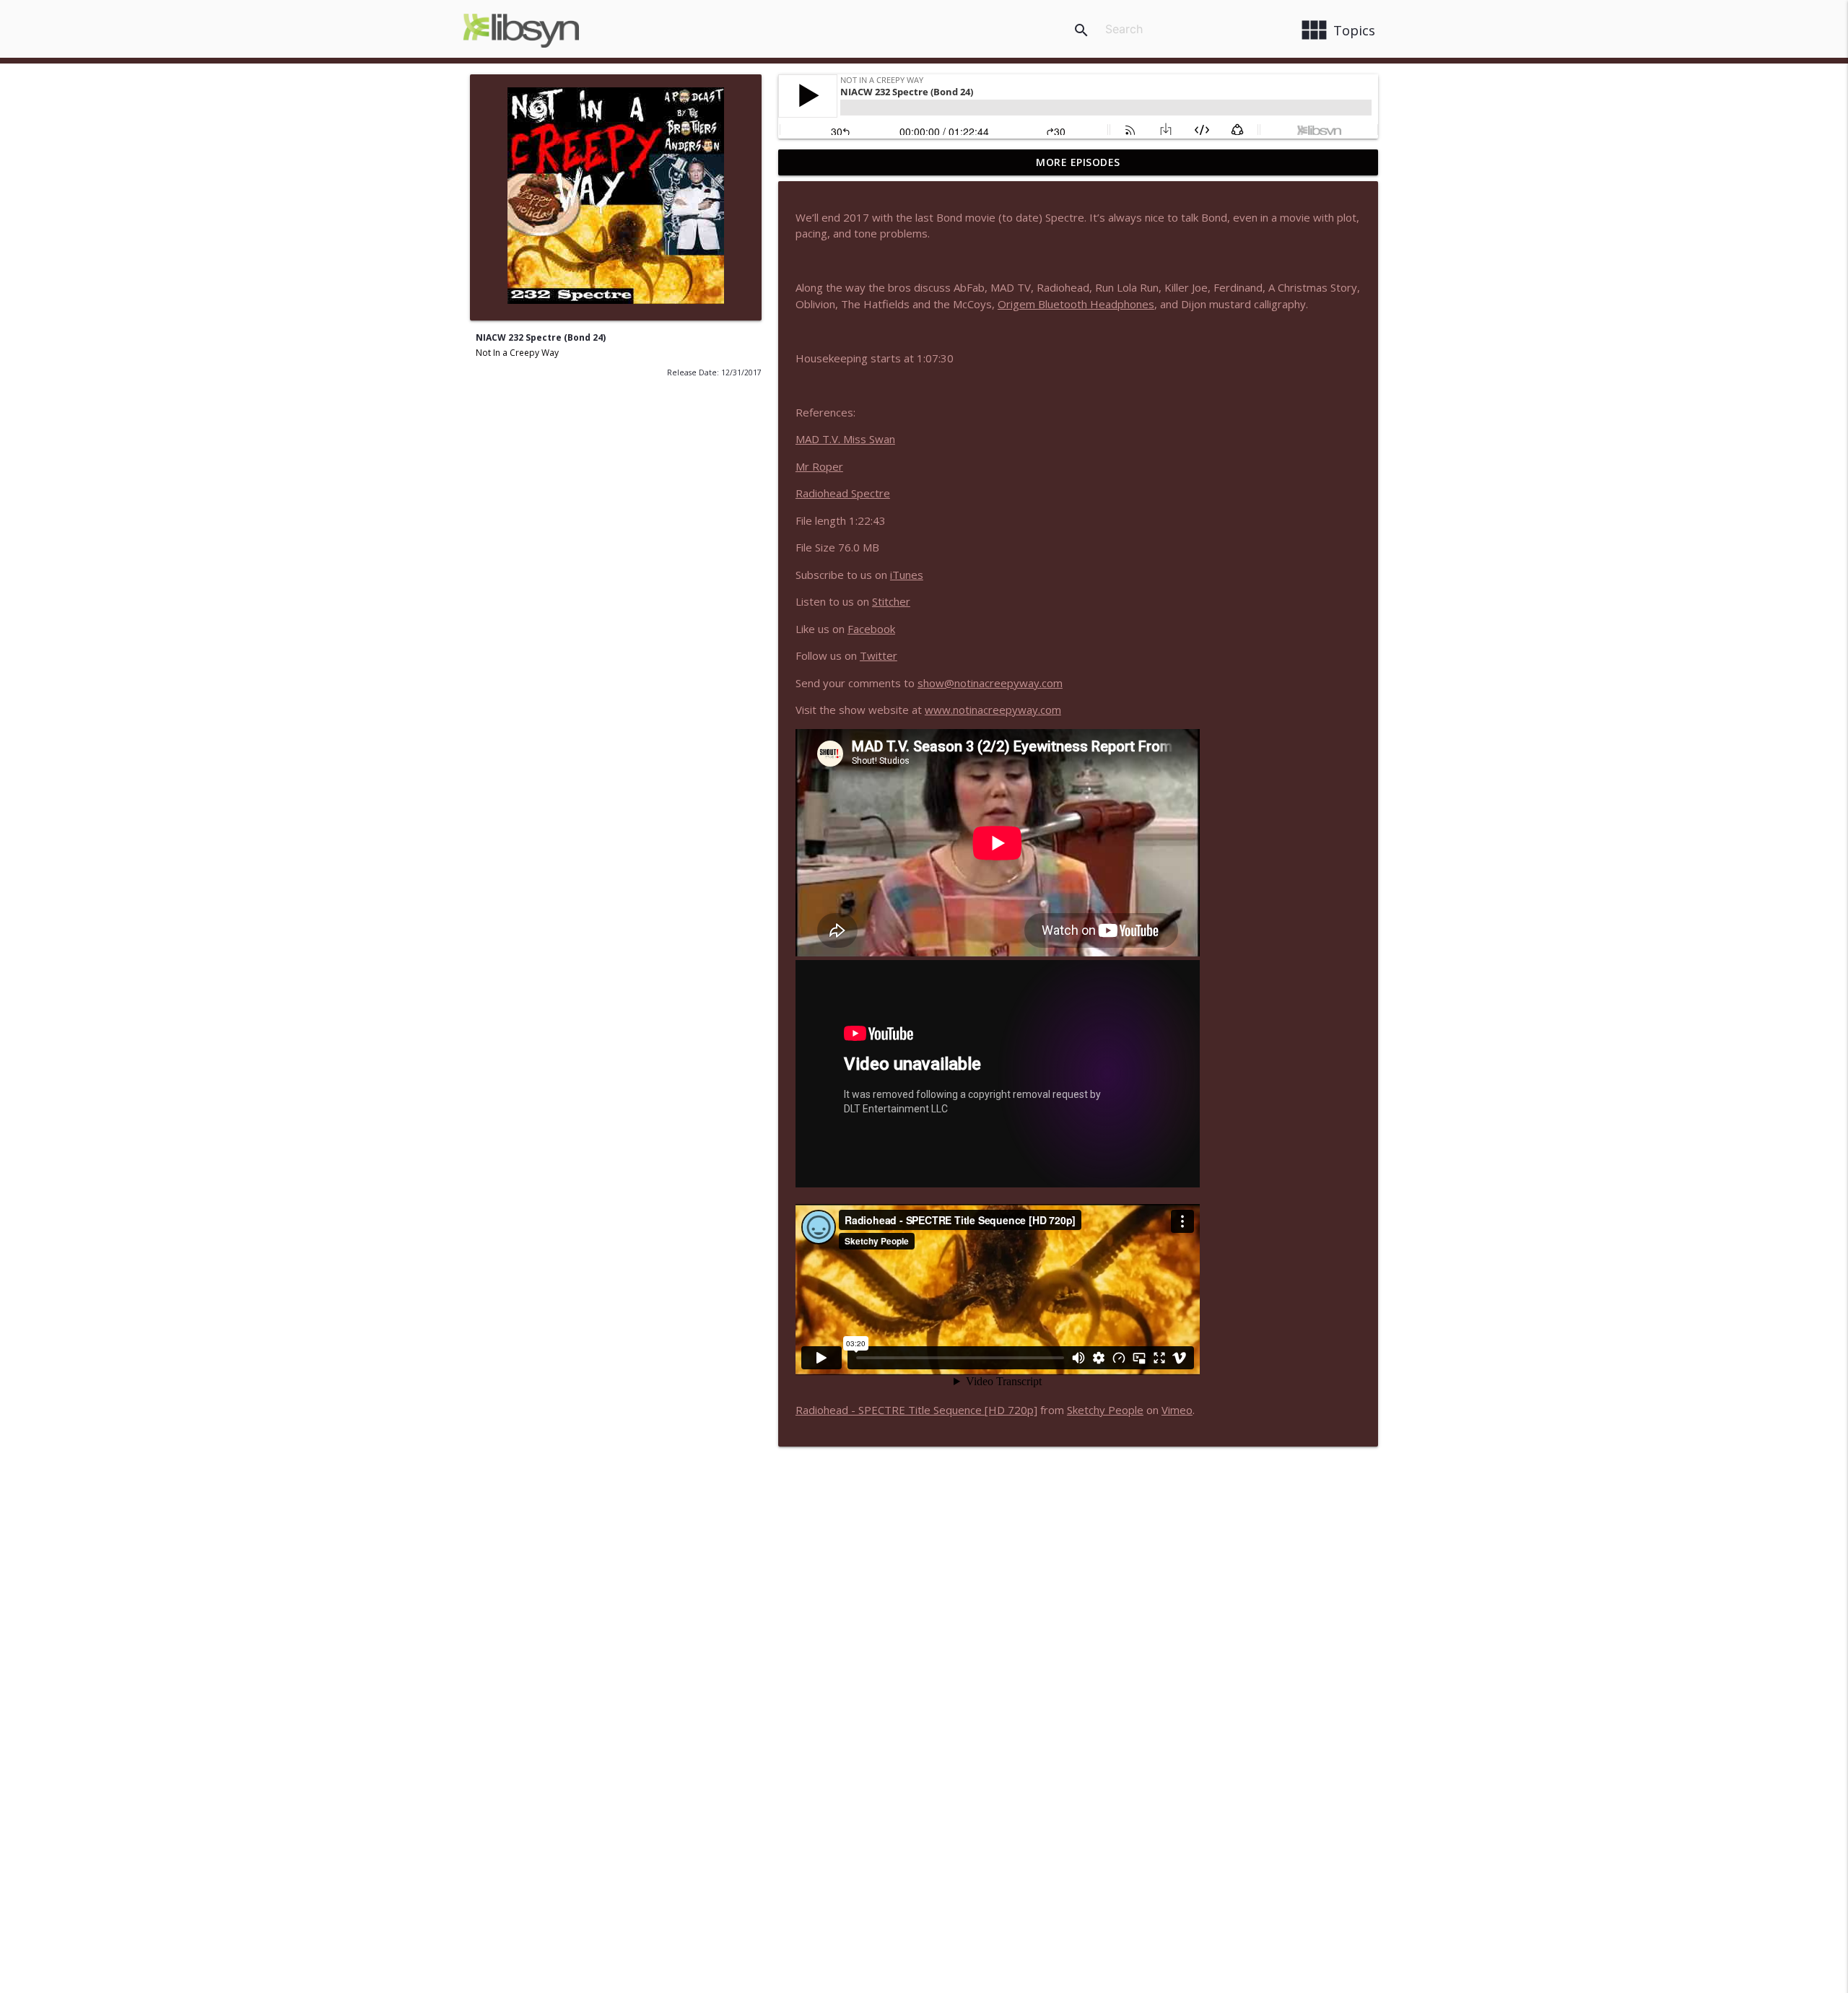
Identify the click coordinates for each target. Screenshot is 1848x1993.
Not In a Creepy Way (517, 353)
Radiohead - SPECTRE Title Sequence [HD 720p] (916, 1410)
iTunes (907, 575)
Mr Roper (819, 466)
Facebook (871, 629)
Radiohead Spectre (843, 493)
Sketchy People (1105, 1410)
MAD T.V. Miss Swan (845, 439)
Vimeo (1177, 1410)
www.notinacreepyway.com (993, 710)
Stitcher (891, 601)
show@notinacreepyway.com (990, 683)
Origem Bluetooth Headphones (1076, 304)
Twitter (879, 655)
